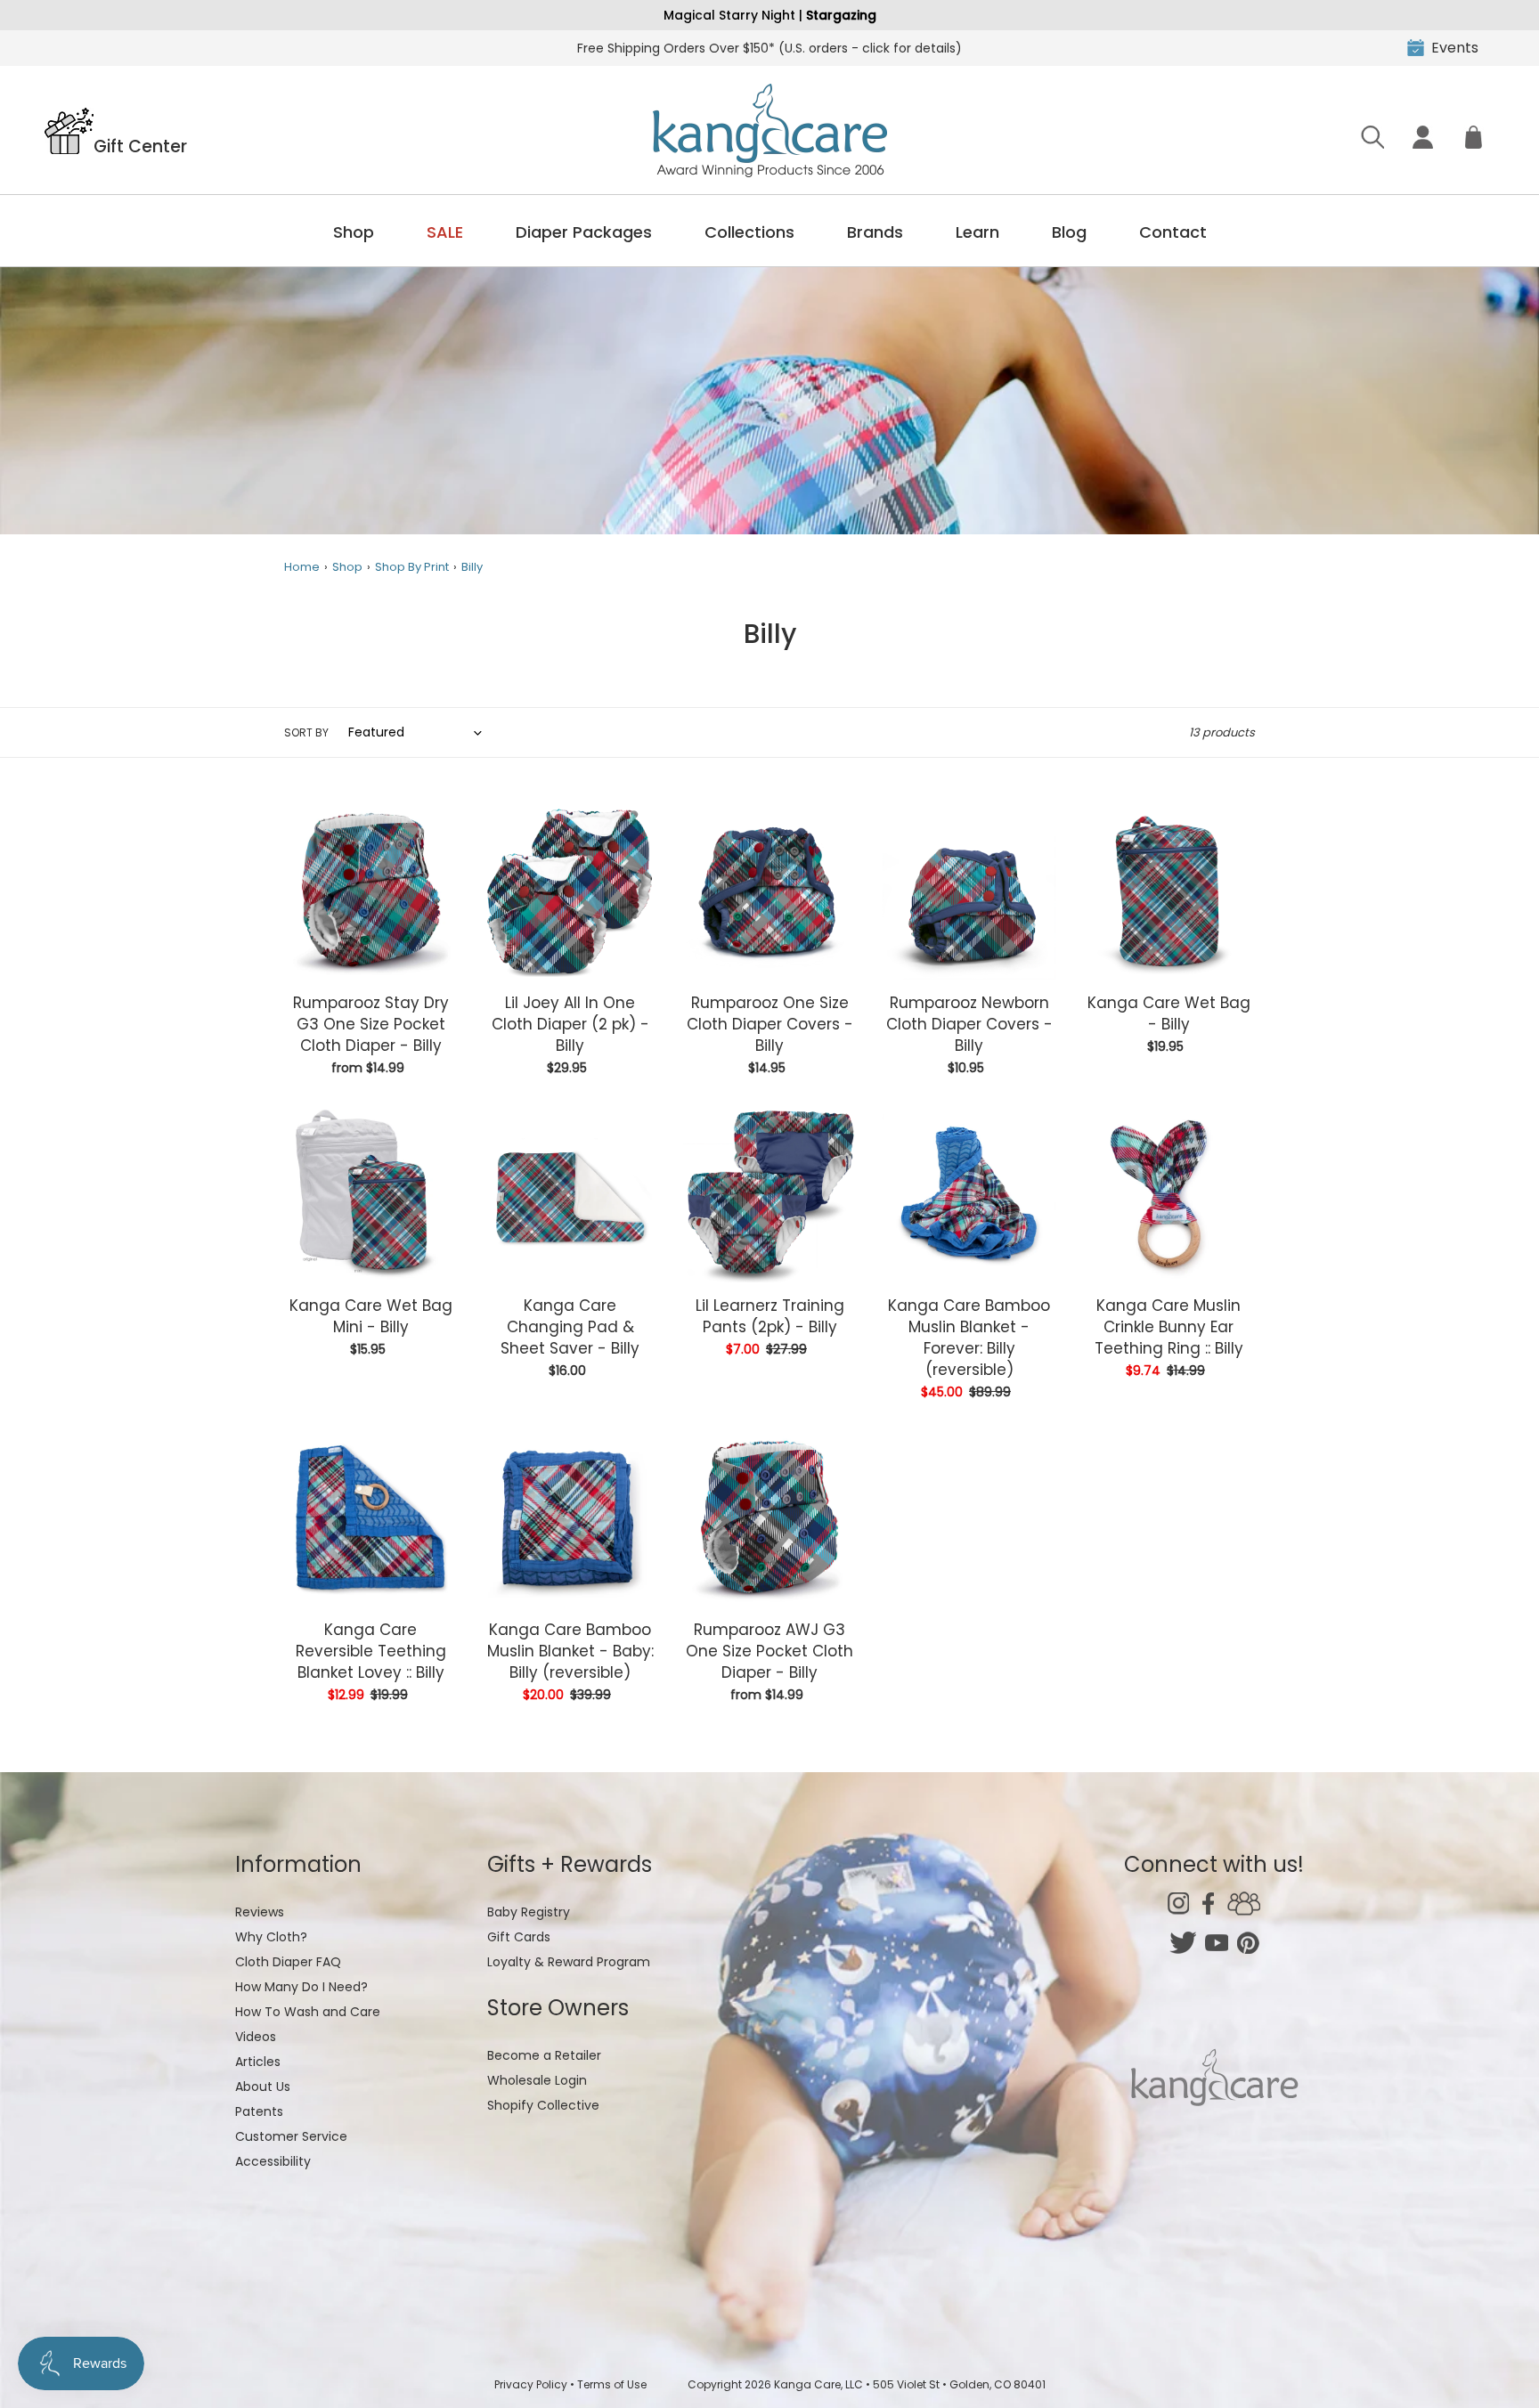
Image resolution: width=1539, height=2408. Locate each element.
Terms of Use (612, 2384)
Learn (977, 232)
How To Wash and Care (308, 2012)
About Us (263, 2087)
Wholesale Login (537, 2080)
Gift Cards (519, 1937)
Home (302, 567)
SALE (445, 232)
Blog (1069, 232)
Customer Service (291, 2136)
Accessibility (273, 2161)
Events (1455, 48)
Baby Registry (529, 1912)
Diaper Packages (584, 232)
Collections (749, 232)
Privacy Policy (531, 2384)
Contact (1173, 232)
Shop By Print (412, 567)
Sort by (306, 732)
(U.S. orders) (769, 48)
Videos (256, 2037)
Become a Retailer (544, 2055)
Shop (354, 232)
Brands (875, 232)
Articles (258, 2062)
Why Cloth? (271, 1937)
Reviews (260, 1912)
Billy (472, 567)
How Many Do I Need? (301, 1987)
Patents (259, 2111)
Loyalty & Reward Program (569, 1962)
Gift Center (140, 145)
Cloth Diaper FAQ (288, 1962)
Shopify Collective (543, 2105)
